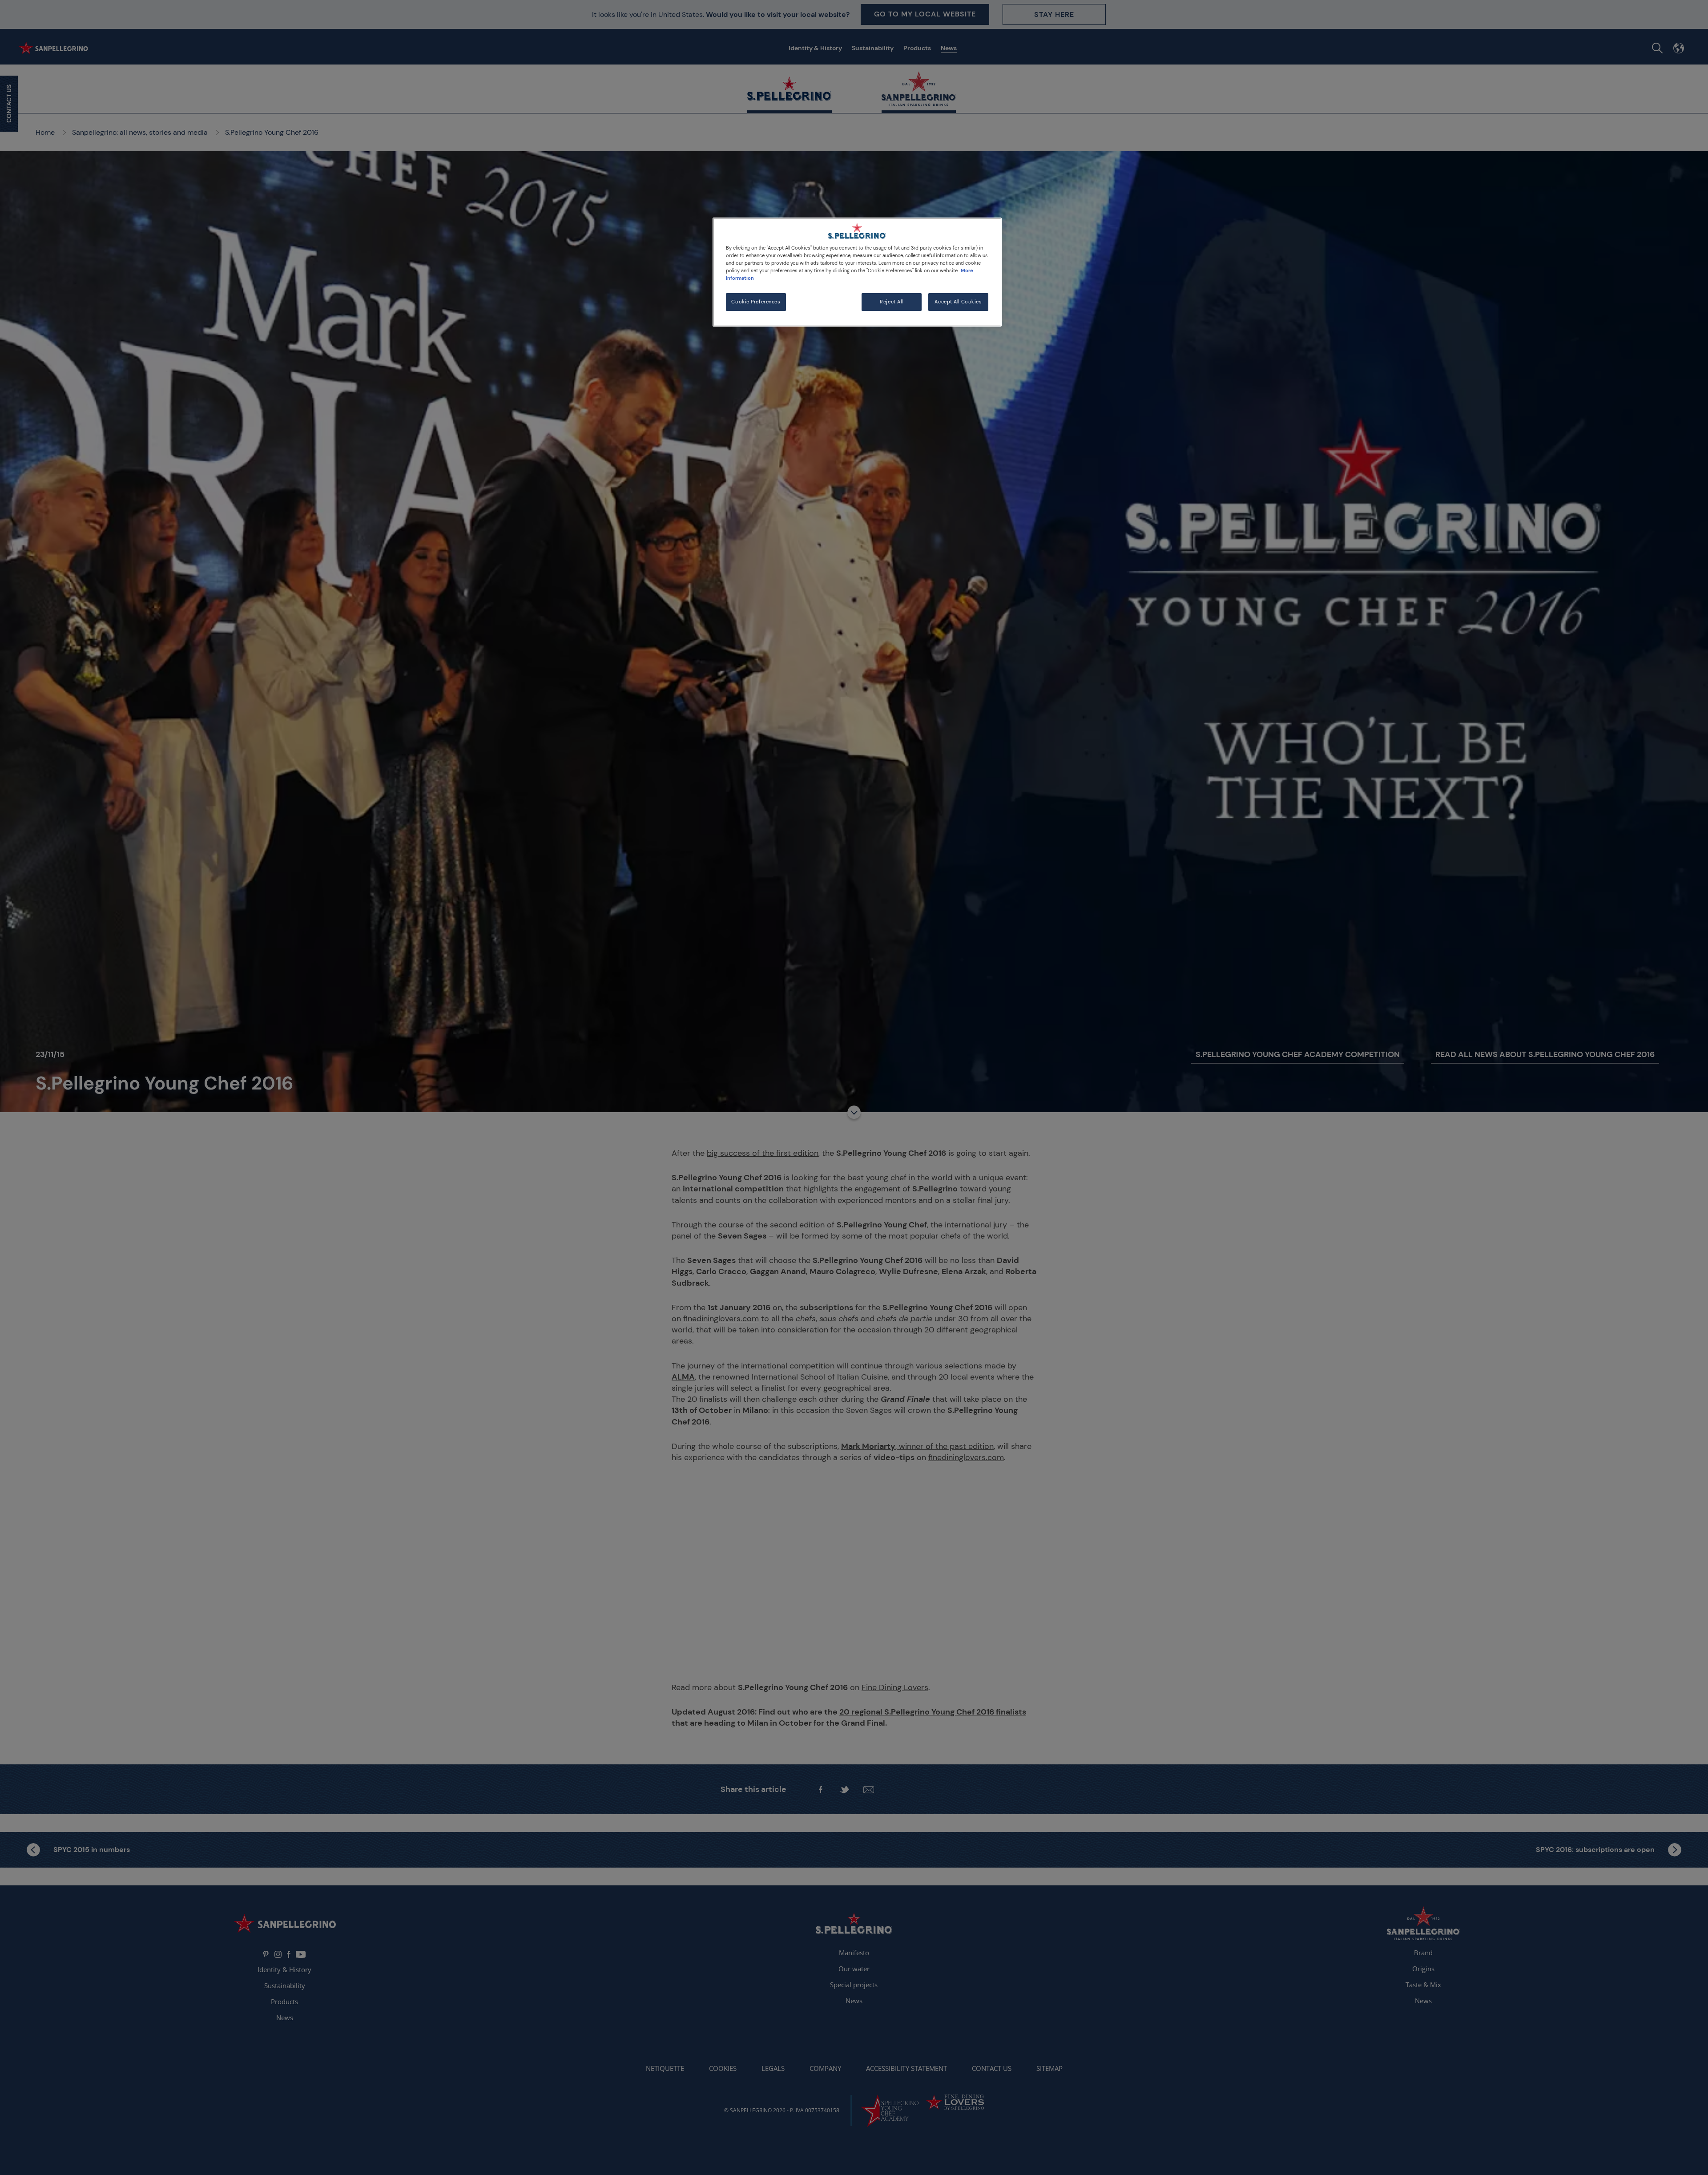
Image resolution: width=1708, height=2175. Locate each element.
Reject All (891, 302)
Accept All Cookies (958, 302)
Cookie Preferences (756, 302)
